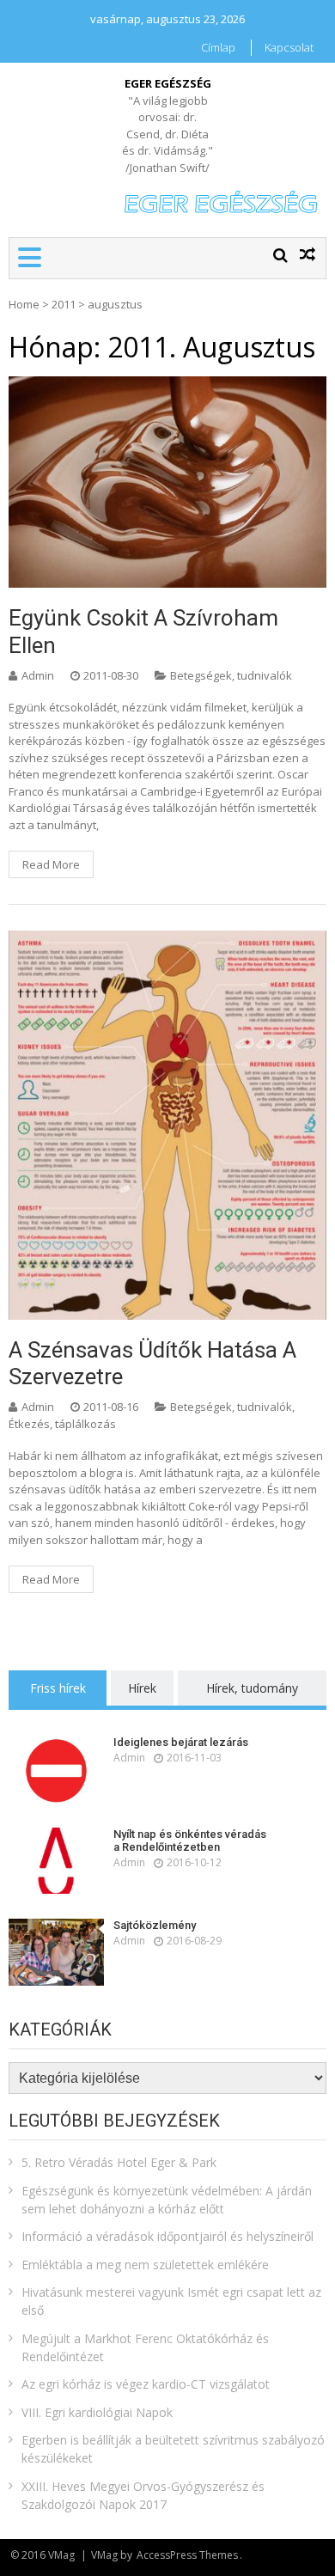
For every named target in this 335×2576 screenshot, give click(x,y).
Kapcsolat (289, 47)
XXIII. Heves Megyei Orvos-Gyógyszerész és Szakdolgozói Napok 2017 (143, 2495)
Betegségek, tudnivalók (231, 675)
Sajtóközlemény (155, 1925)
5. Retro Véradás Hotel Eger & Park (119, 2162)
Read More (51, 864)
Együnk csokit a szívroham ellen (143, 631)
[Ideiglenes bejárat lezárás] (56, 1769)
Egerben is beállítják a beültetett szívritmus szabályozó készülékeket (173, 2449)
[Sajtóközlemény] (56, 1952)
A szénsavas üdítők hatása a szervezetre (152, 1363)
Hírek (142, 1688)
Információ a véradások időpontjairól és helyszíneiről (167, 2236)
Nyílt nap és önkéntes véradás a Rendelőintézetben (190, 1841)
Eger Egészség (168, 83)
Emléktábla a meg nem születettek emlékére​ (145, 2265)
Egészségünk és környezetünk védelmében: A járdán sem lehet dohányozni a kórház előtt (167, 2200)
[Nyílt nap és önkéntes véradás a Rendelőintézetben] (56, 1861)
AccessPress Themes (187, 2555)
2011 (64, 304)
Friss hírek (58, 1688)
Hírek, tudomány (252, 1688)
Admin (38, 675)
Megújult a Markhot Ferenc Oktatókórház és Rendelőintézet (145, 2347)
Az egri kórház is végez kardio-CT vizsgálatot (146, 2384)
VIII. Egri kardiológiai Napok (97, 2412)
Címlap (218, 47)
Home (24, 304)
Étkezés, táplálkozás (62, 1424)
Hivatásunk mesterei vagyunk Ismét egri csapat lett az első (171, 2301)
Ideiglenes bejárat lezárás (181, 1742)
